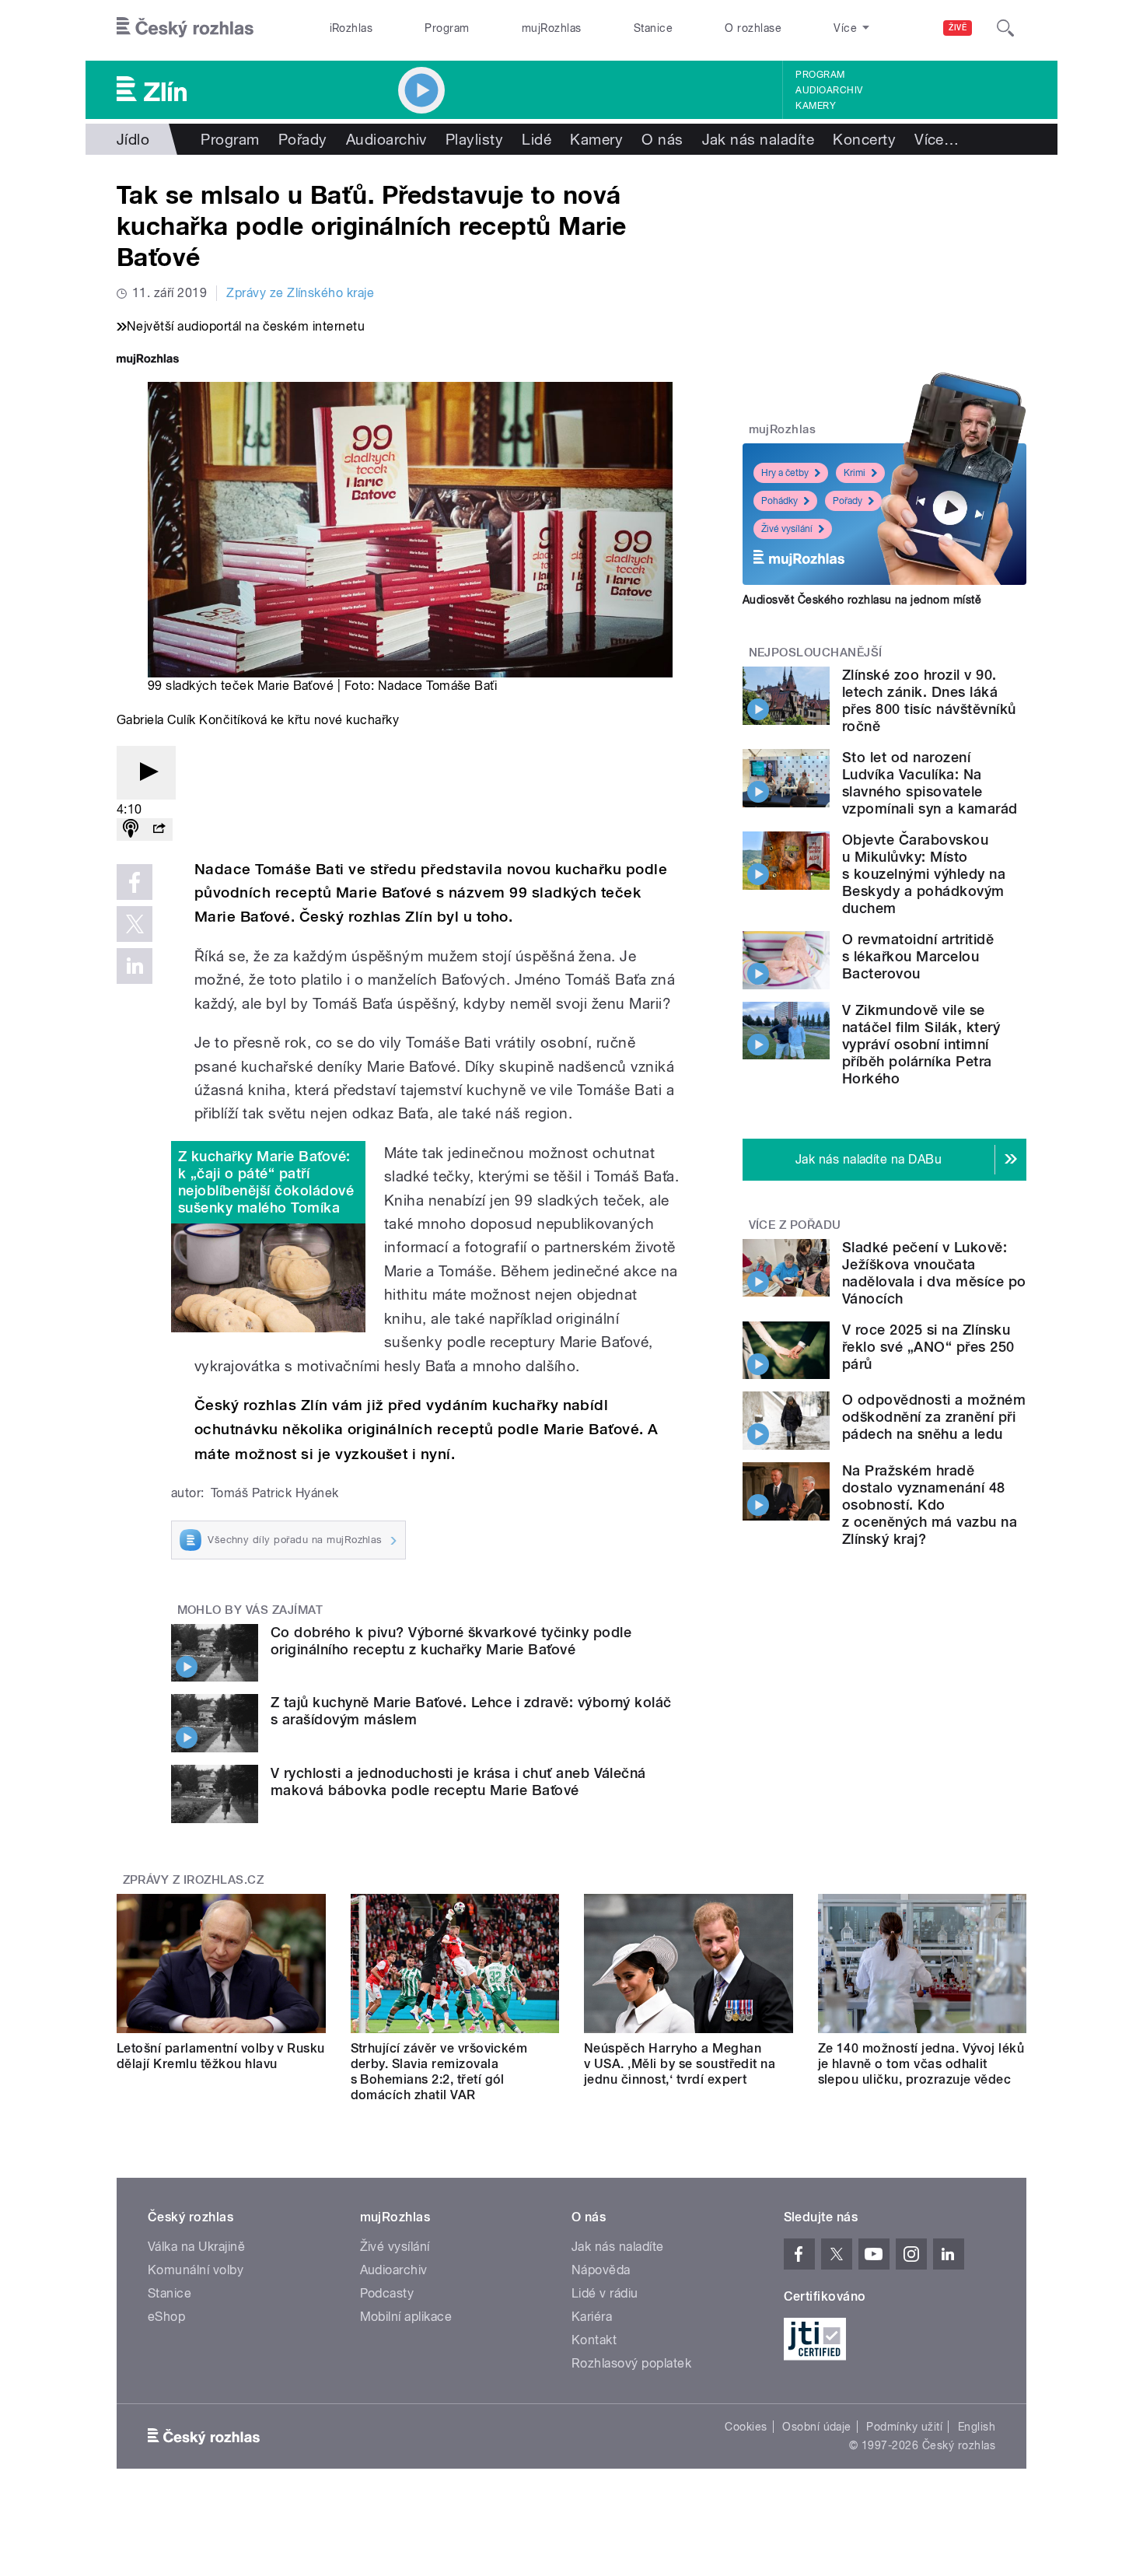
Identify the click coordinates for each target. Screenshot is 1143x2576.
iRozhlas (351, 28)
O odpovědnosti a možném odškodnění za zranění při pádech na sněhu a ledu (934, 1417)
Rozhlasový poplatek (631, 2363)
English (977, 2427)
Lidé (537, 139)
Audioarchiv (829, 90)
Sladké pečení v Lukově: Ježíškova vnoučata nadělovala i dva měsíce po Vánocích (934, 1273)
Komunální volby (196, 2270)
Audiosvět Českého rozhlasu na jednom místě (862, 600)
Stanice (653, 28)
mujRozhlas (552, 28)
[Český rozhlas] (185, 28)
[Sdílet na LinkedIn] (135, 966)
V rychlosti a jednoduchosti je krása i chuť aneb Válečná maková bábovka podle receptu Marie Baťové (458, 1781)
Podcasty (387, 2293)
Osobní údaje (817, 2427)
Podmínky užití (904, 2427)
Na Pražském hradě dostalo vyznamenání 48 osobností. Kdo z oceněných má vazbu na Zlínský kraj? (930, 1505)
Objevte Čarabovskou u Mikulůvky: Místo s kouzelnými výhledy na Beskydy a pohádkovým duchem (924, 874)
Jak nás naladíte (759, 139)
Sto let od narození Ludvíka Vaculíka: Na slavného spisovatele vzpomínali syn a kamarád (930, 783)
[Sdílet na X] (135, 924)
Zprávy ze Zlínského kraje (300, 293)
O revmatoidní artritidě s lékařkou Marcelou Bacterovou (918, 956)
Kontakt (594, 2340)
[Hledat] (1005, 28)
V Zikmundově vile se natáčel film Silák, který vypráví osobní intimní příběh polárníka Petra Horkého (921, 1044)
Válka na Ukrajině (196, 2247)
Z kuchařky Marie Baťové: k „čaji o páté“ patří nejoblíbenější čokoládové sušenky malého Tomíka (266, 1182)
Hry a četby (785, 473)
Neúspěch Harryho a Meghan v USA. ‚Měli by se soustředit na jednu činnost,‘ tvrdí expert (680, 2064)
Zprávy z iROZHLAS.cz (194, 1880)
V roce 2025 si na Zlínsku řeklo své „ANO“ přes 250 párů (928, 1347)
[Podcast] (131, 829)
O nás (662, 139)
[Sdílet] (159, 829)
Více (937, 139)
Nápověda (601, 2270)
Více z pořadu (795, 1225)
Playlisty (474, 139)
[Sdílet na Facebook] (135, 882)
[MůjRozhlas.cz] (148, 360)
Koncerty (864, 139)
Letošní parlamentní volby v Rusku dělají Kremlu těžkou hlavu (221, 2056)
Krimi (855, 473)
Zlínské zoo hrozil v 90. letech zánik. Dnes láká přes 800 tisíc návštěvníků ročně (929, 700)
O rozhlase (753, 28)
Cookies (746, 2427)
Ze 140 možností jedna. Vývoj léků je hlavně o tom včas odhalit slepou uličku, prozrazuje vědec (921, 2064)
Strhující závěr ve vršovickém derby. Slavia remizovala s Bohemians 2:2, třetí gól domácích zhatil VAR (439, 2072)
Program (447, 28)
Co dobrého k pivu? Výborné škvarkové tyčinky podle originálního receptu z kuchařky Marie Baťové (451, 1641)
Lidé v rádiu (605, 2293)
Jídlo (133, 139)
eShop (166, 2317)
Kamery (816, 106)
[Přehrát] (146, 773)
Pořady (303, 139)
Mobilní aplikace (406, 2317)
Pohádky (779, 501)
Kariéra (592, 2317)
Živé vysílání (787, 529)
